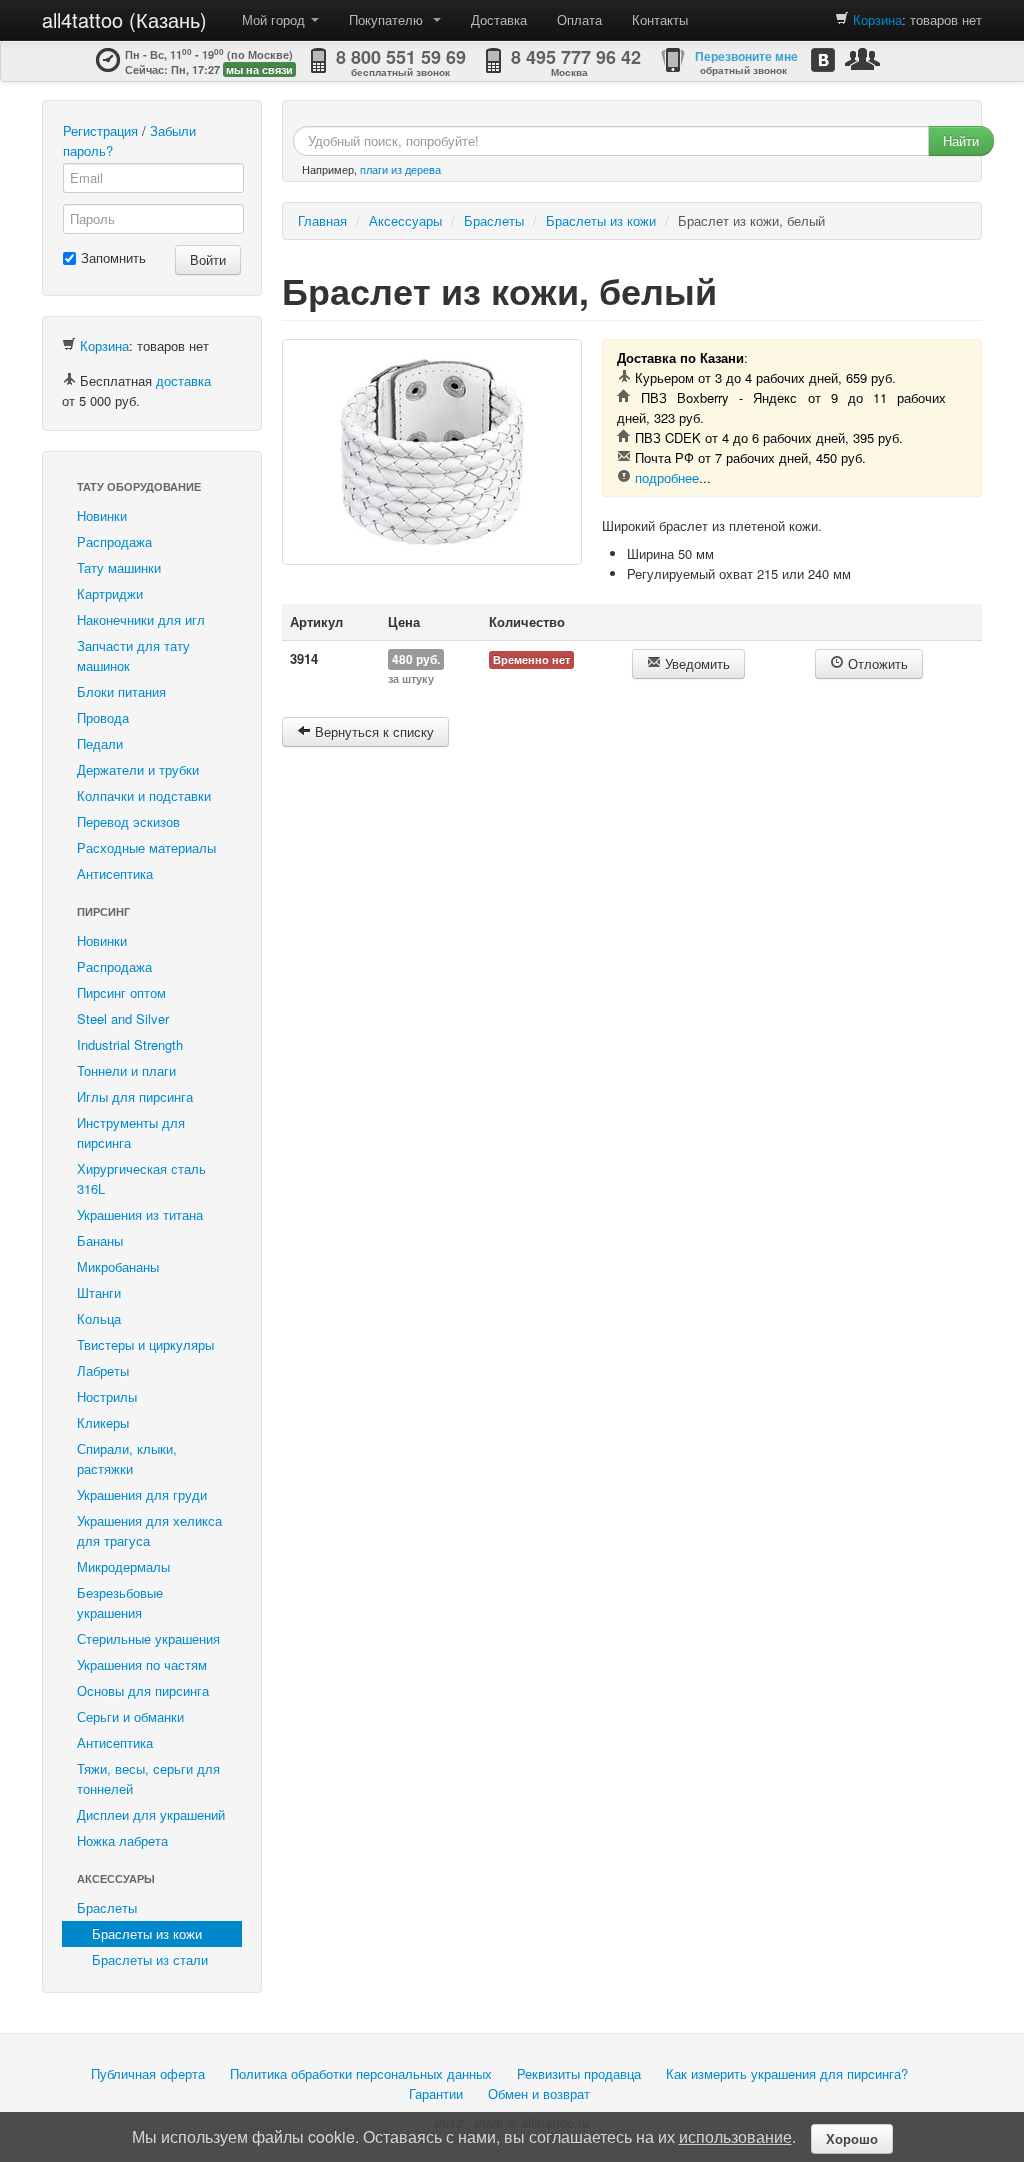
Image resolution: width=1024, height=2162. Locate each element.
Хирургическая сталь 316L (141, 1178)
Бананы (100, 1240)
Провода (103, 717)
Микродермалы (123, 1566)
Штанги (99, 1292)
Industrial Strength (130, 1044)
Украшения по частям (142, 1664)
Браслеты (107, 1907)
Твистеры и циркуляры (145, 1344)
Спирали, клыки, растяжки (127, 1458)
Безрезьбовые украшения (120, 1602)
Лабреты (103, 1370)
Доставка (499, 19)
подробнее (667, 477)
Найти (961, 140)
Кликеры (103, 1422)
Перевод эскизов (128, 821)
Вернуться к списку (372, 731)
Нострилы (107, 1396)
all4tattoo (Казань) (124, 19)
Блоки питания (121, 691)
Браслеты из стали (150, 1959)
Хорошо (852, 2138)
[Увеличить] (432, 452)
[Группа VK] (823, 59)
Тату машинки (119, 567)
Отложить (876, 663)
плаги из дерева (400, 169)
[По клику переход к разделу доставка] (69, 380)
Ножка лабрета (122, 1840)
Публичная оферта (148, 2073)
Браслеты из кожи (147, 1933)
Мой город (275, 19)
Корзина (877, 19)
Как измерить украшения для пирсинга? (787, 2073)
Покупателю (390, 19)
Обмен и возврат (539, 2093)
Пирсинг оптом (121, 992)
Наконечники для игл (141, 619)
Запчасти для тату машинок (133, 655)
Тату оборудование (139, 486)
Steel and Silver (123, 1018)
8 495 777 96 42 (576, 57)
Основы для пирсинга (143, 1690)
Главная (322, 220)
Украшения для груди (142, 1494)
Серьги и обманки (130, 1716)
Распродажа (114, 541)
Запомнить (113, 257)
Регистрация (100, 130)
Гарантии (436, 2093)
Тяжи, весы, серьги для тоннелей (148, 1778)
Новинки (102, 515)
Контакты (660, 19)
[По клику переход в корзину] (842, 19)
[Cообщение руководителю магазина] (862, 58)
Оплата (579, 19)
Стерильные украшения (148, 1638)
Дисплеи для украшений (151, 1814)
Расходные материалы (146, 847)
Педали (100, 743)
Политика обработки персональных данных (361, 2073)
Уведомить (695, 663)
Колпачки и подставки (144, 795)
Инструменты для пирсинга (131, 1132)
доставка (183, 380)
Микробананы (118, 1266)
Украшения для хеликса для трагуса (149, 1530)
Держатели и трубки (138, 769)
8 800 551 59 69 (401, 57)
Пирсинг (103, 911)
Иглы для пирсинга (135, 1096)
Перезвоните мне (746, 56)
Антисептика (115, 873)
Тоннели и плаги (126, 1070)
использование (735, 2136)
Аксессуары (116, 1878)
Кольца (99, 1318)
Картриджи (110, 593)
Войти (208, 259)
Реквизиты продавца (579, 2073)
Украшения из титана (140, 1214)
